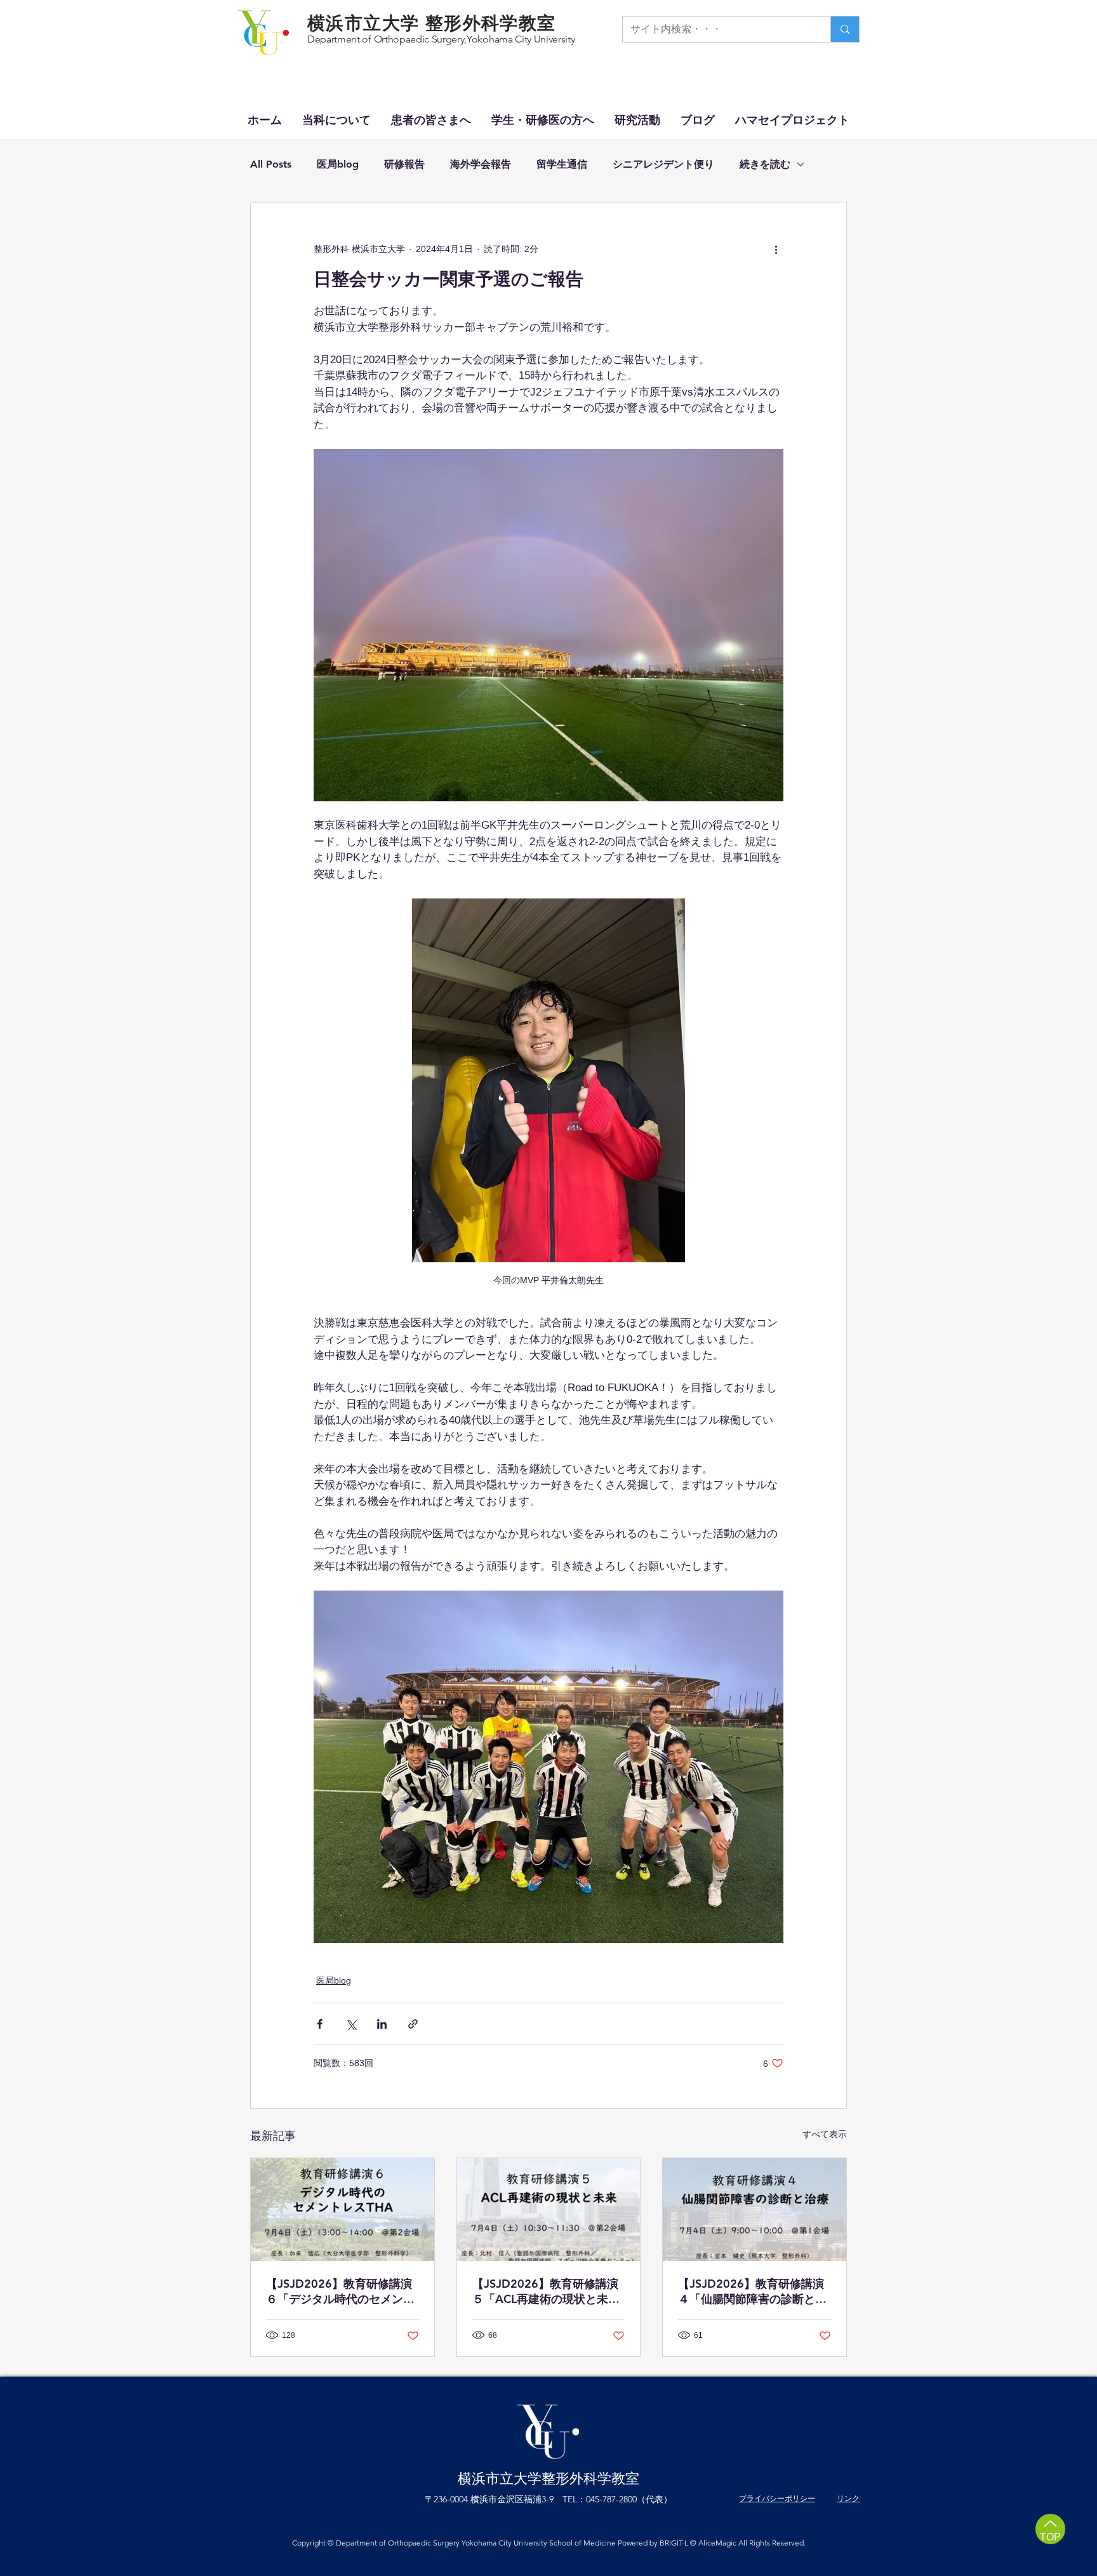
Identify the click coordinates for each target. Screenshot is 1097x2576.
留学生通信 (562, 164)
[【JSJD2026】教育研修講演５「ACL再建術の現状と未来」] (549, 2210)
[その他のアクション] (776, 249)
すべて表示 (825, 2134)
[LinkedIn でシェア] (382, 2024)
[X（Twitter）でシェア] (351, 2024)
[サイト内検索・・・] (845, 29)
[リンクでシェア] (413, 2024)
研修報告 (404, 164)
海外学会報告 (481, 164)
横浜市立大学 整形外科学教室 (432, 23)
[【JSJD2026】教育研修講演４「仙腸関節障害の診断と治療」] (755, 2210)
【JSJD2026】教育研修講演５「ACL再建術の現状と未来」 (545, 2292)
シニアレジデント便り (663, 164)
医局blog (338, 164)
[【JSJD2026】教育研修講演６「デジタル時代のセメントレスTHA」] (342, 2210)
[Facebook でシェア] (320, 2024)
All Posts (271, 164)
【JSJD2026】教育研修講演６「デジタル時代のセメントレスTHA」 (340, 2292)
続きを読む (765, 164)
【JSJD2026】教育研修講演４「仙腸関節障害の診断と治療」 (752, 2292)
